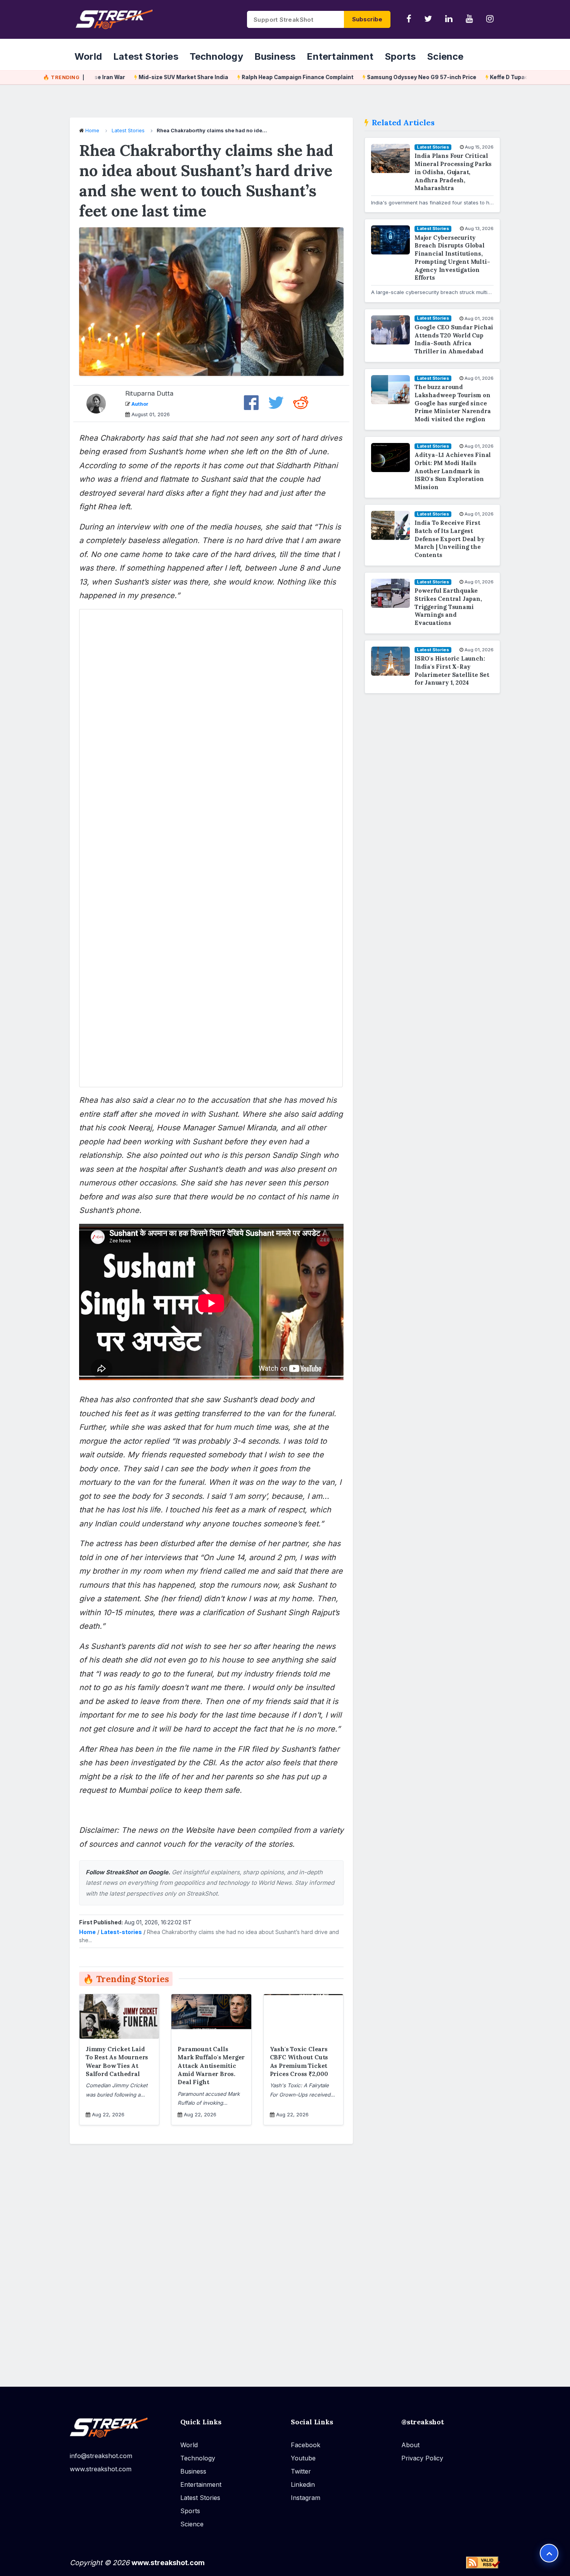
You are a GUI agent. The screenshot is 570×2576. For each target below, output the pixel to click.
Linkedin (303, 2484)
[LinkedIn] (449, 19)
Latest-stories (121, 1932)
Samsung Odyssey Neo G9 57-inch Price (389, 77)
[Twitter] (428, 19)
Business (275, 56)
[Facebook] (409, 19)
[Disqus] (211, 2260)
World (88, 56)
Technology (216, 56)
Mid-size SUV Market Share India (151, 77)
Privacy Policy (422, 2458)
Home (92, 130)
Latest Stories (146, 56)
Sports (400, 56)
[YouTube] (469, 19)
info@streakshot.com (101, 2455)
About (410, 2445)
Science (445, 56)
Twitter (301, 2471)
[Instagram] (490, 19)
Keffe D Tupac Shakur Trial (494, 77)
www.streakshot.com (101, 2469)
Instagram (306, 2497)
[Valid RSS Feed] (483, 2562)
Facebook (306, 2445)
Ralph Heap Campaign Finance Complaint (265, 77)
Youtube (303, 2458)
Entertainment (340, 56)
